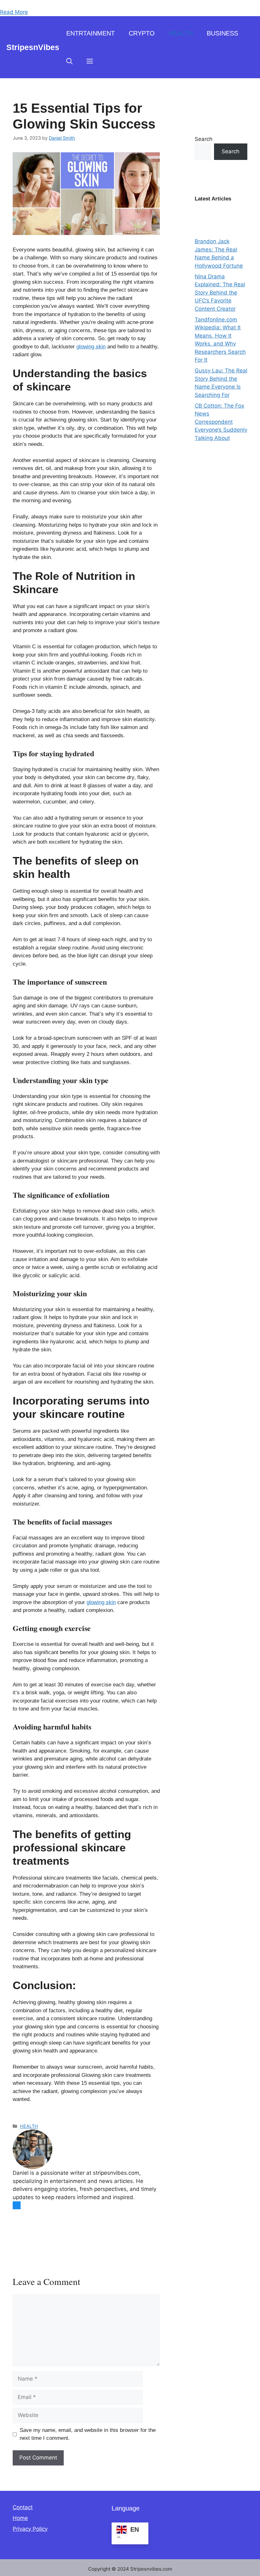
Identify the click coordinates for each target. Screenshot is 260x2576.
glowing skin (91, 347)
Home (20, 2518)
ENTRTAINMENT (91, 33)
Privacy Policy (30, 2529)
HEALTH (181, 33)
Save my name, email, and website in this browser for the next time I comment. (88, 2434)
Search (204, 139)
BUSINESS (222, 33)
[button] (69, 61)
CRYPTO (142, 33)
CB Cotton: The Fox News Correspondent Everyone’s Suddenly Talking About (221, 422)
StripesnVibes (33, 47)
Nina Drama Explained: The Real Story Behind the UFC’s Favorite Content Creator (220, 293)
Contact (23, 2507)
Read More (14, 12)
